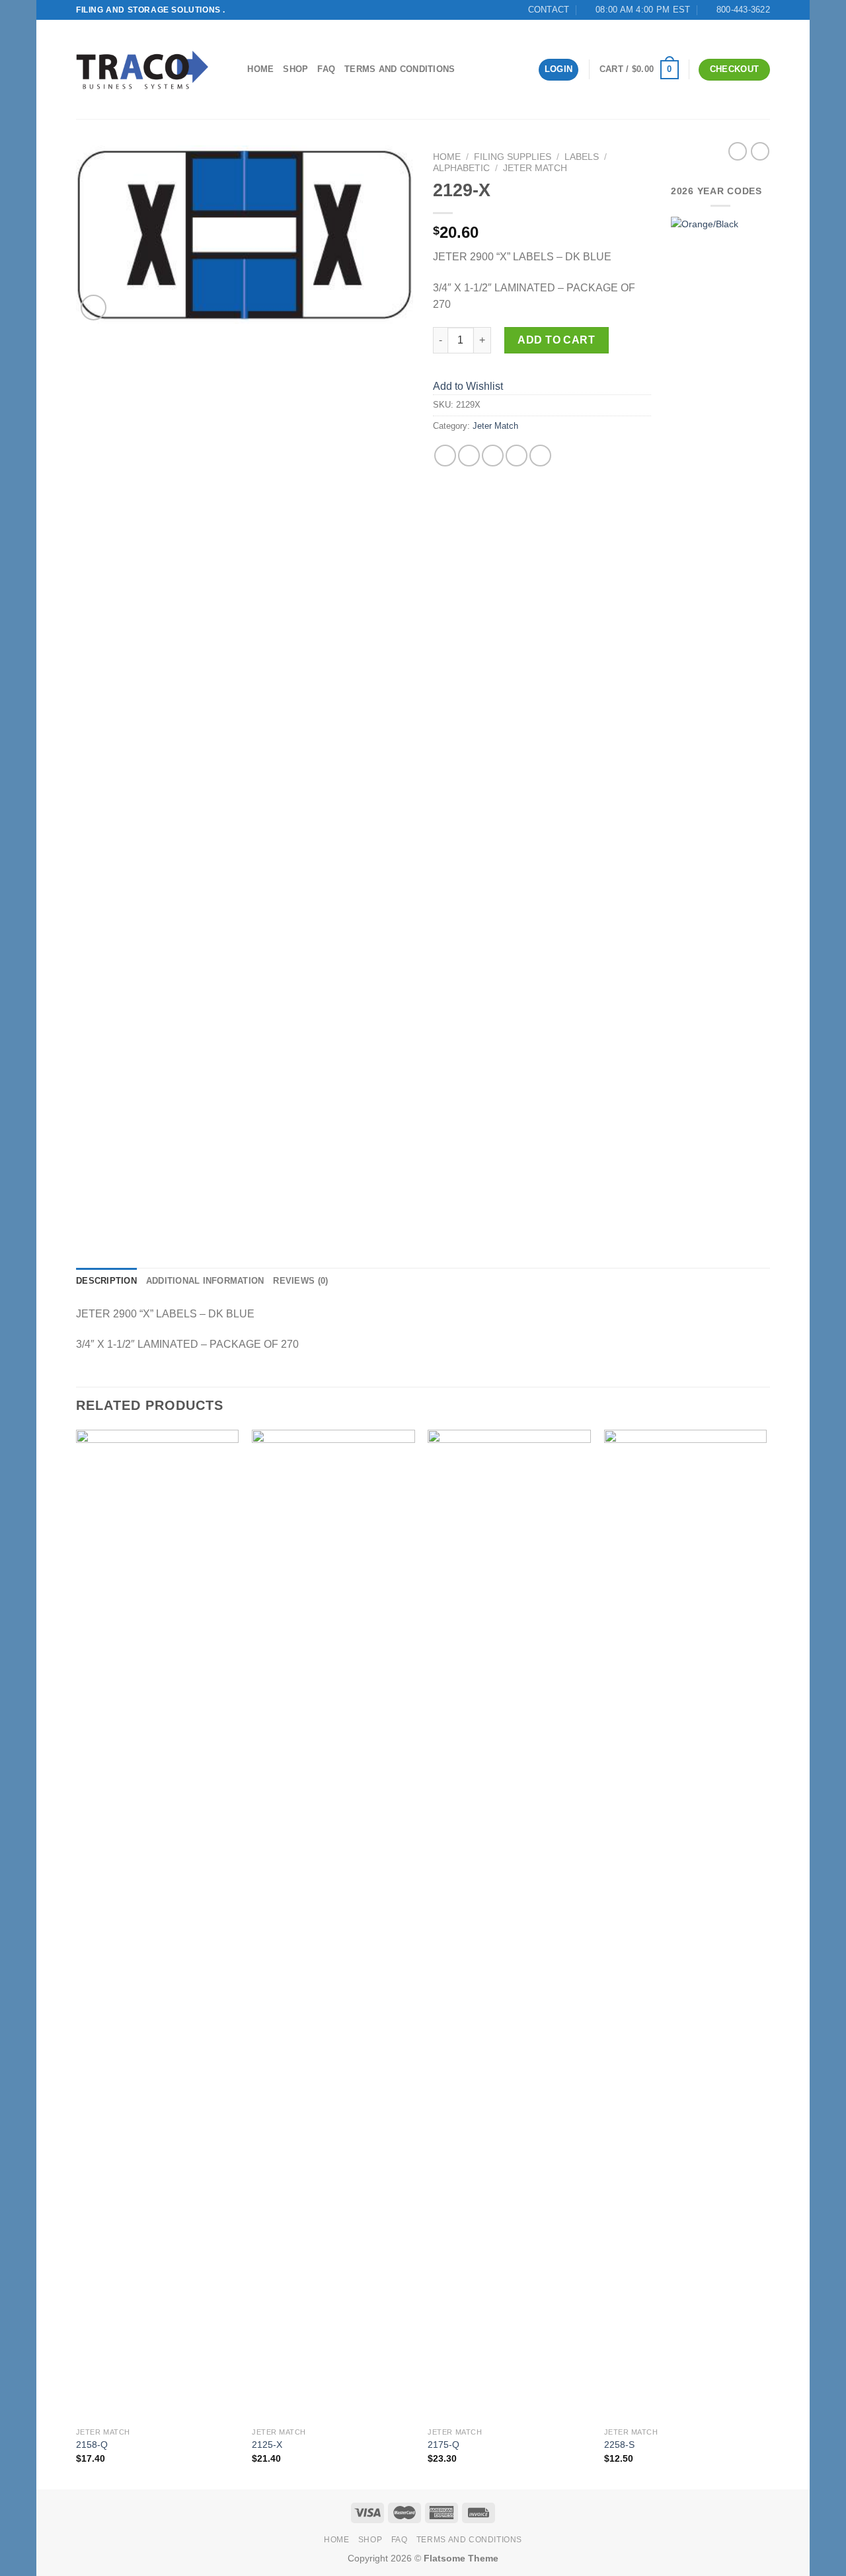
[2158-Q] (158, 1925)
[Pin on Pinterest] (517, 456)
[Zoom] (94, 308)
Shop (295, 69)
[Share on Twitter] (469, 456)
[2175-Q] (509, 1925)
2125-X (267, 2445)
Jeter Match (535, 168)
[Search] (233, 69)
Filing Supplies (513, 157)
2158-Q (92, 2445)
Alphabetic (461, 168)
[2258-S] (686, 1925)
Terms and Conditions (400, 69)
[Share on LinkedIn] (540, 456)
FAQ (326, 69)
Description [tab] (106, 1281)
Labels (582, 157)
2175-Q (443, 2445)
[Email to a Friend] (493, 456)
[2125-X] (333, 1925)
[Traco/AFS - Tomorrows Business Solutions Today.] (142, 70)
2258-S (619, 2445)
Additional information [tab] (205, 1281)
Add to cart (556, 340)
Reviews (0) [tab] (300, 1281)
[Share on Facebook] (445, 456)
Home (260, 69)
